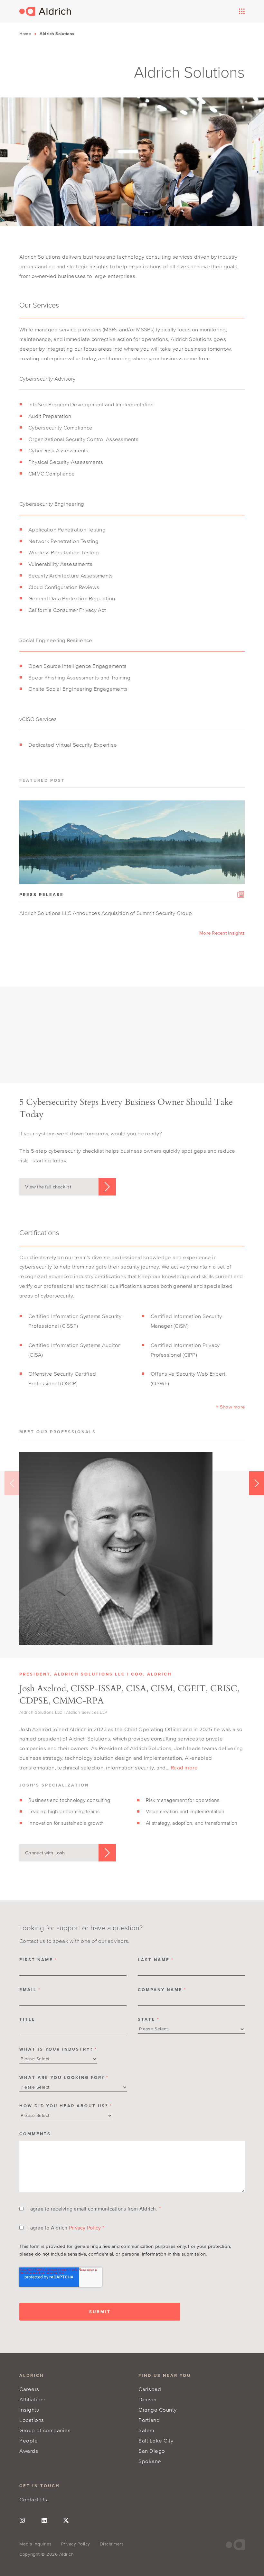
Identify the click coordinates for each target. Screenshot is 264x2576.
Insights (29, 2410)
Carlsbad (150, 2389)
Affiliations (33, 2399)
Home (25, 34)
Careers (29, 2389)
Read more (184, 1767)
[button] (230, 1407)
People (28, 2440)
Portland (149, 2420)
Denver (148, 2399)
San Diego (152, 2451)
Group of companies (45, 2430)
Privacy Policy (85, 2228)
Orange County (158, 2410)
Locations (32, 2420)
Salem (146, 2430)
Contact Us (33, 2499)
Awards (29, 2451)
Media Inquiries (35, 2544)
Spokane (150, 2461)
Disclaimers (112, 2544)
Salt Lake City (156, 2440)
